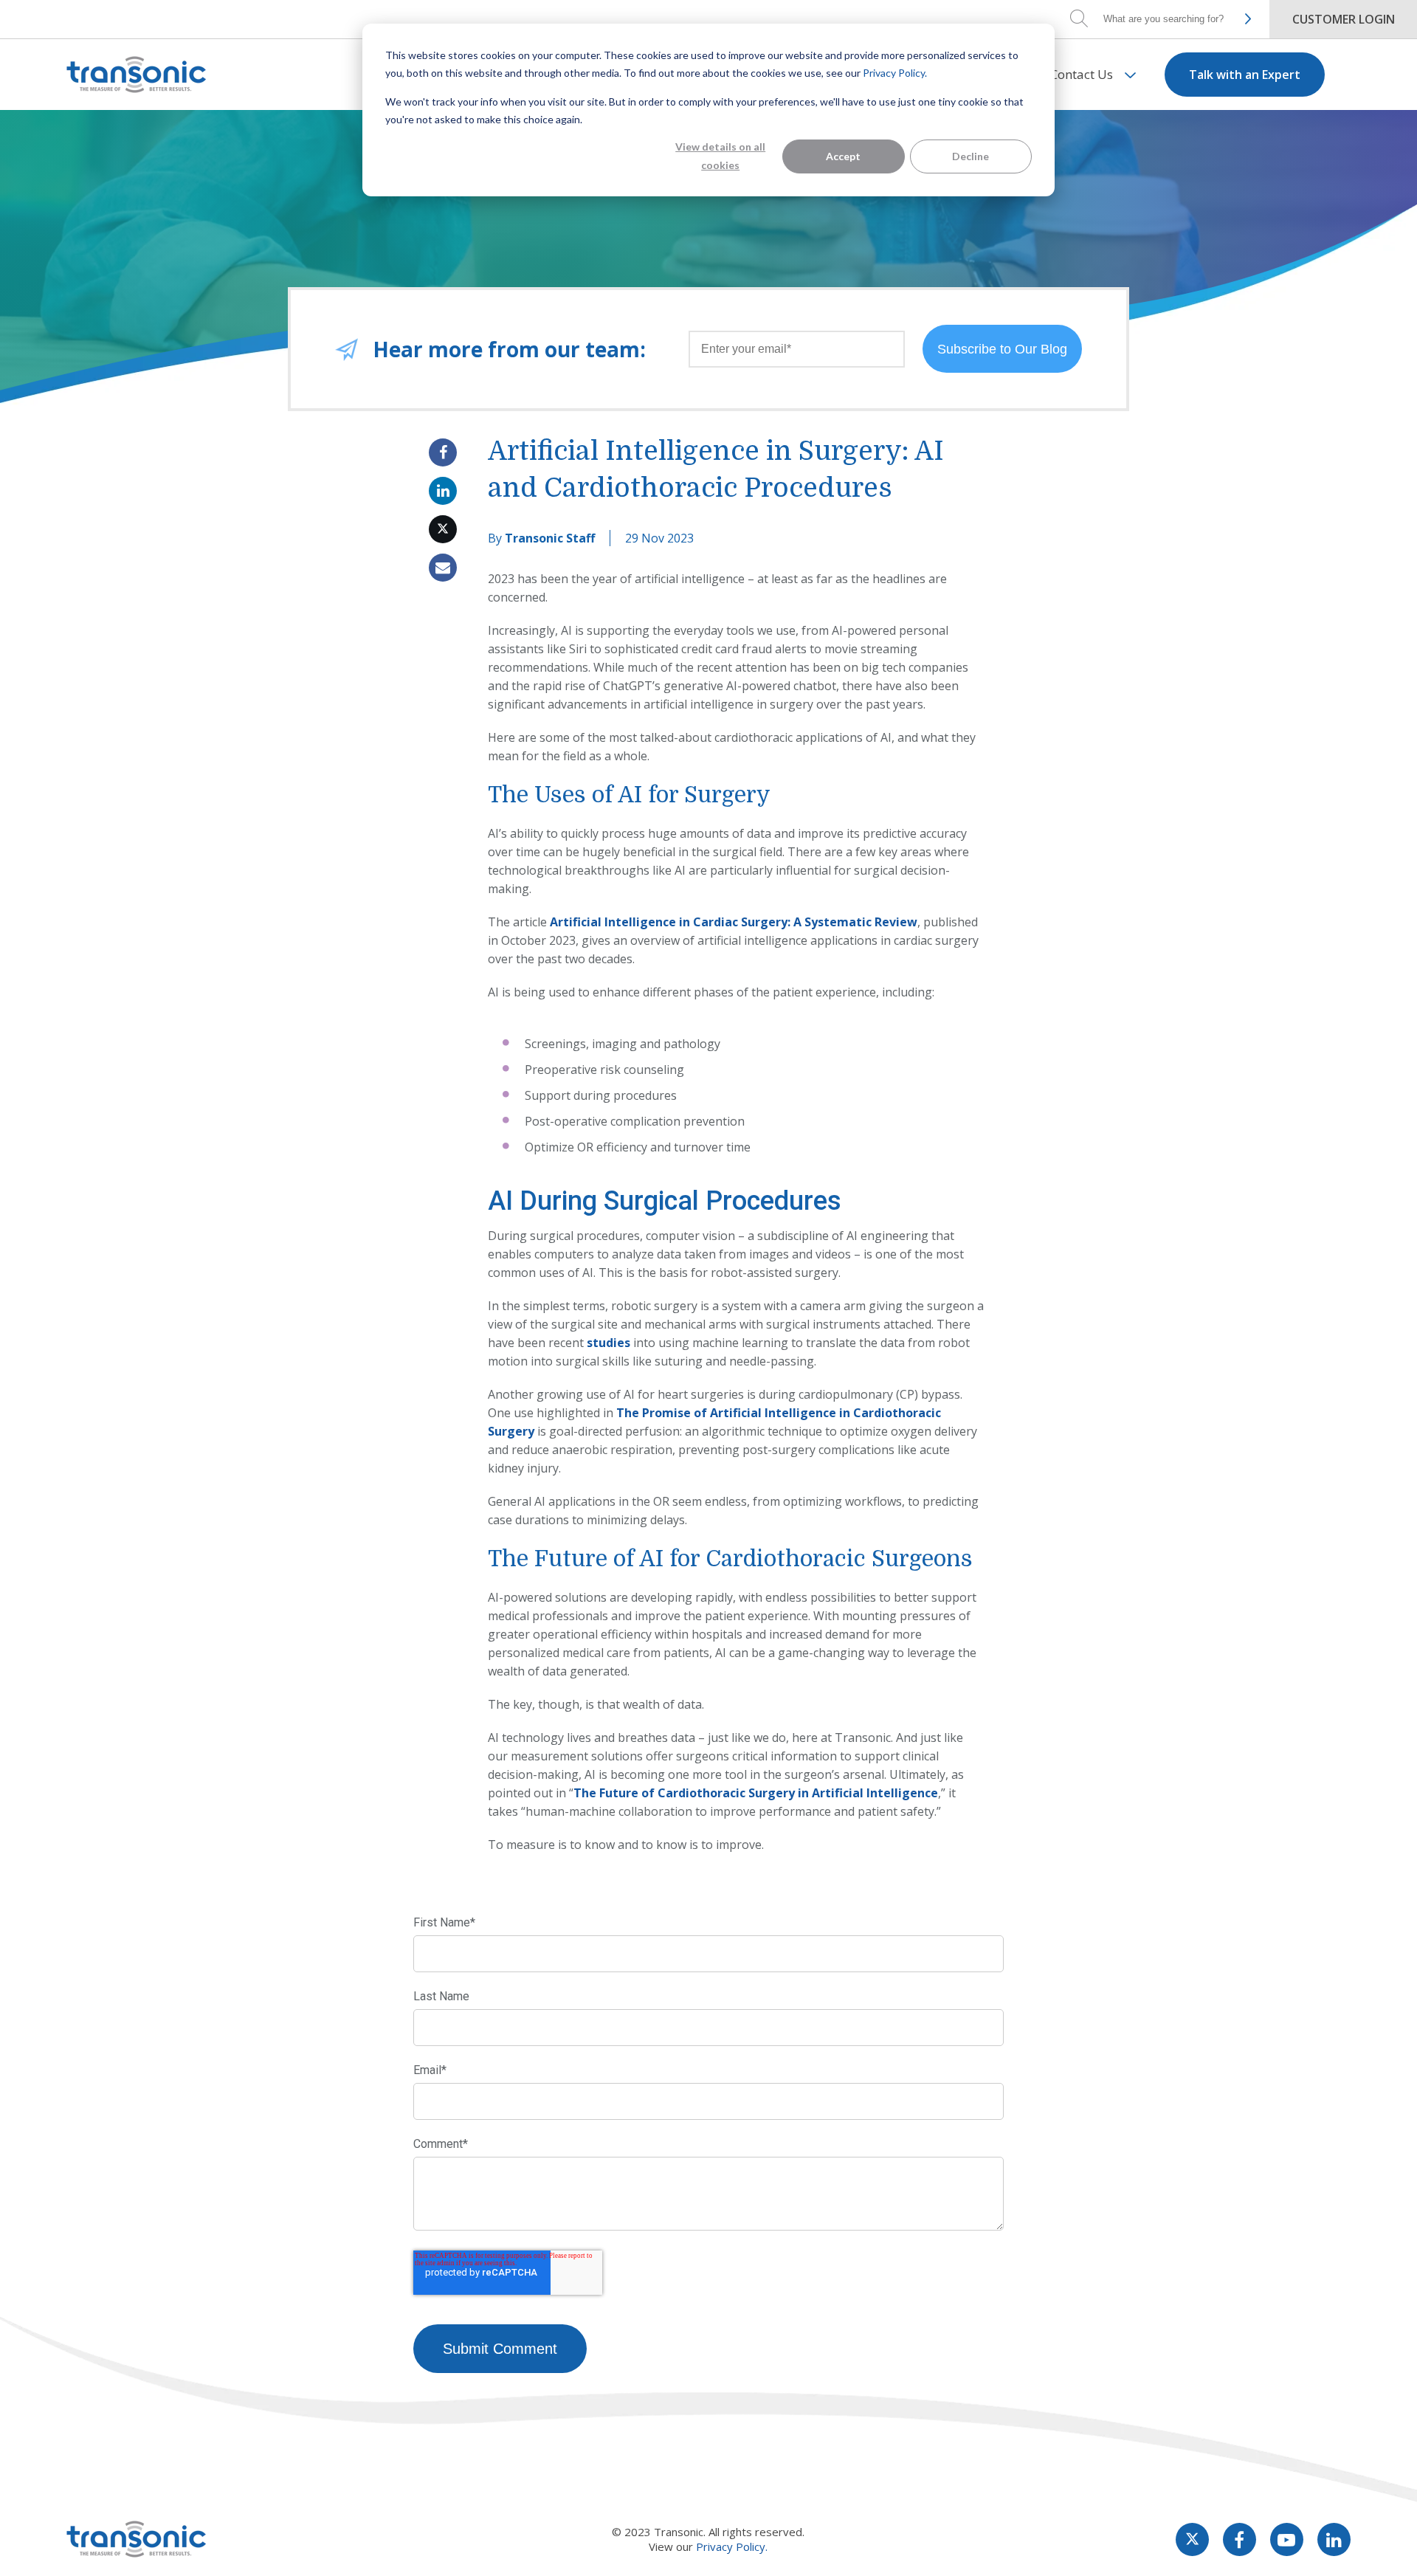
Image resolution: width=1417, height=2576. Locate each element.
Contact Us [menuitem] (1082, 74)
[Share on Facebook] (443, 452)
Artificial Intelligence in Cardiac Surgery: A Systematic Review (734, 922)
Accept (843, 156)
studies (608, 1343)
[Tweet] (443, 529)
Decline (970, 156)
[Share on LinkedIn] (443, 491)
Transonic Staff (550, 538)
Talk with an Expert (1245, 75)
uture (623, 1793)
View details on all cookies (720, 156)
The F (589, 1793)
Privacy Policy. (895, 73)
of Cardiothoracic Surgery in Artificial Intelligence (790, 1793)
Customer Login (1344, 19)
